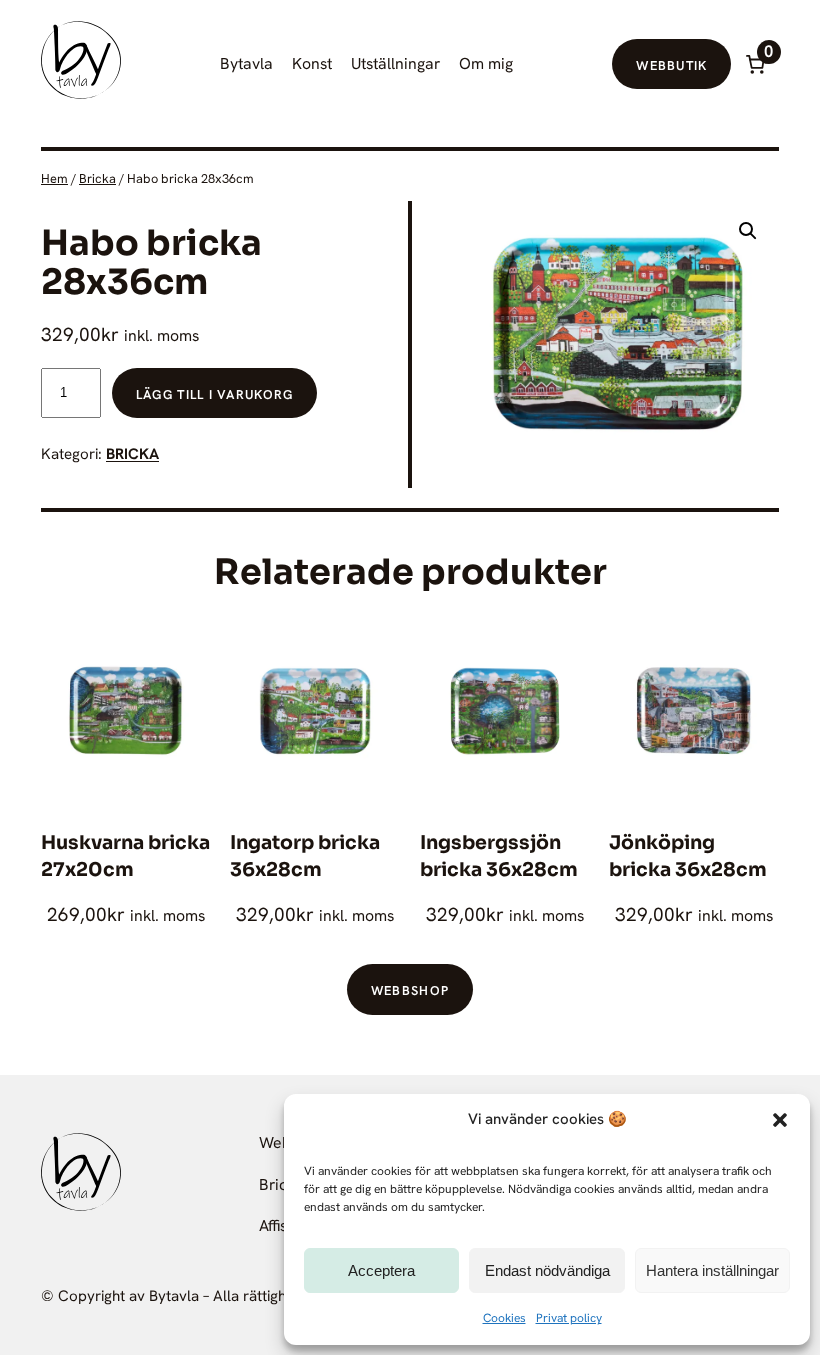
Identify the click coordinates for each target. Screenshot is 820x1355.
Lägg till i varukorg (215, 394)
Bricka (97, 178)
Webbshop (410, 990)
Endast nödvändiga (547, 1270)
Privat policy (569, 1318)
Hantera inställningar (712, 1270)
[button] (780, 1120)
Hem (54, 178)
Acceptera (381, 1270)
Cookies (504, 1318)
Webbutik (671, 65)
